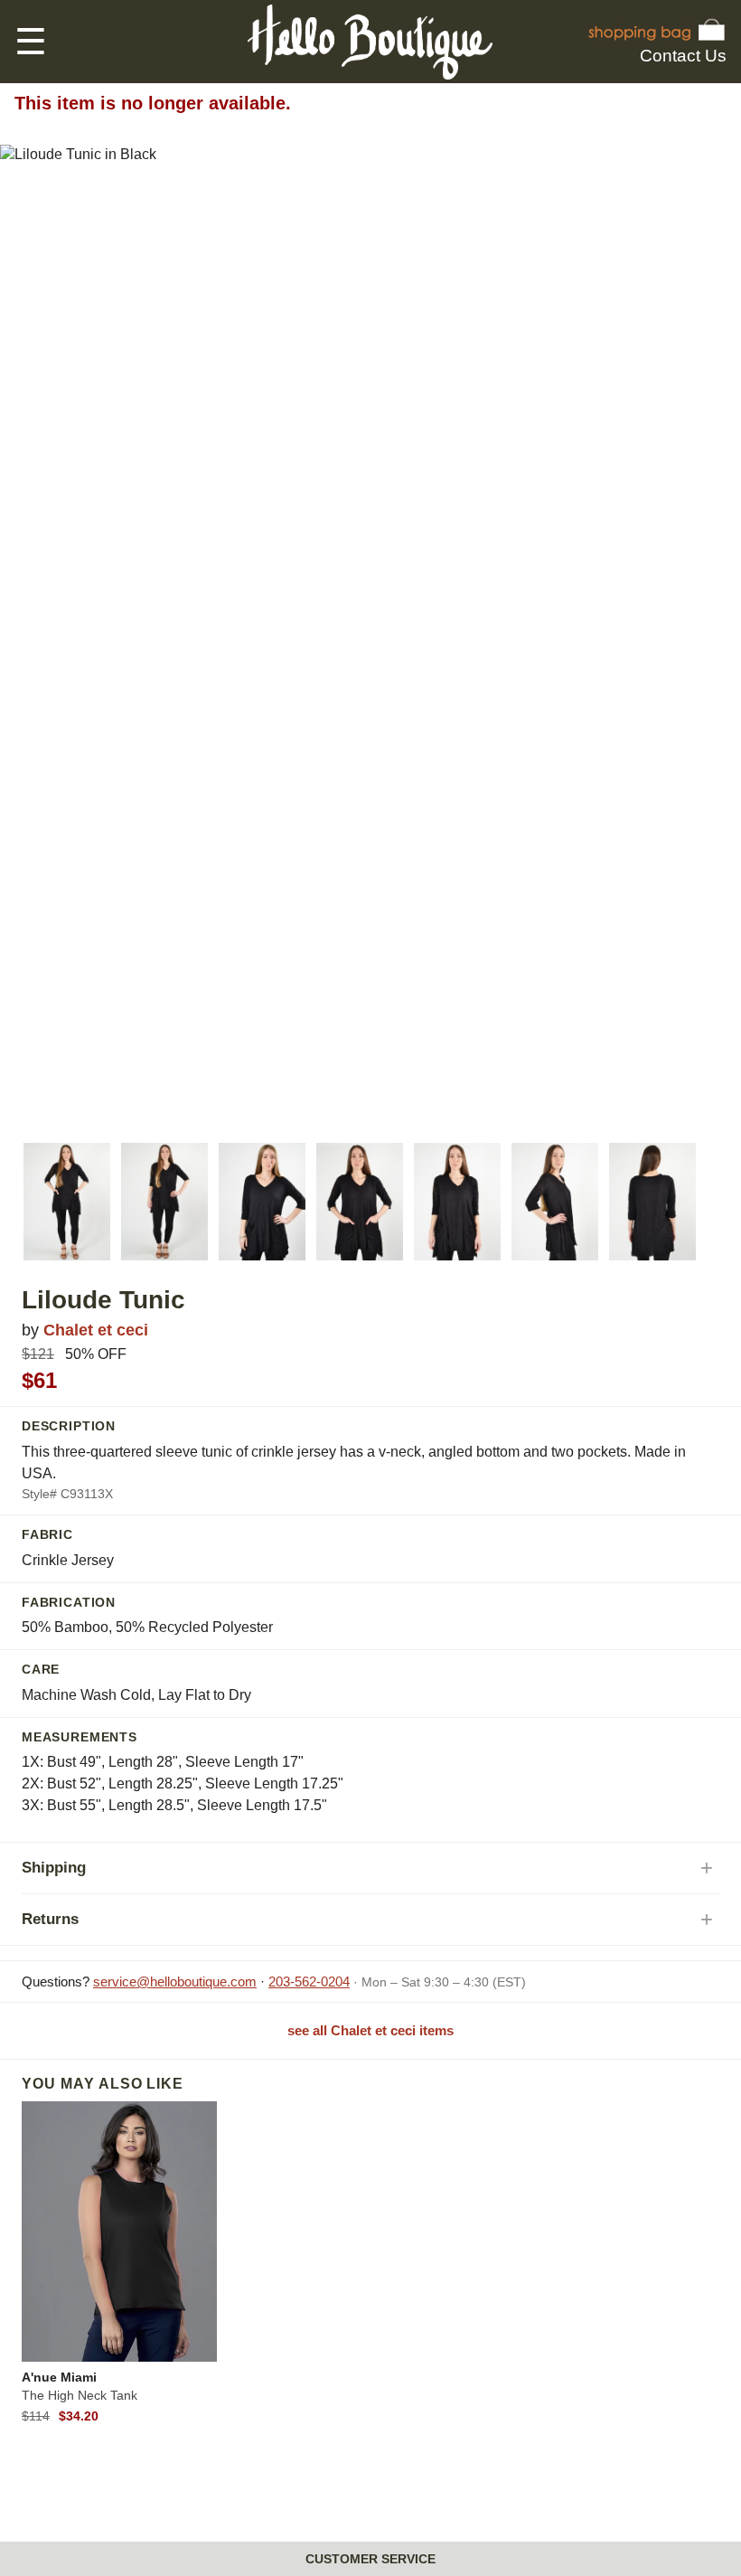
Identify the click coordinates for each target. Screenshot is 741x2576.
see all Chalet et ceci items (370, 2030)
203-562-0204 (309, 1982)
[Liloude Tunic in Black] (67, 1202)
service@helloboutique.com (175, 1982)
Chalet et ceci (96, 1330)
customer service (370, 2559)
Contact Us (683, 56)
